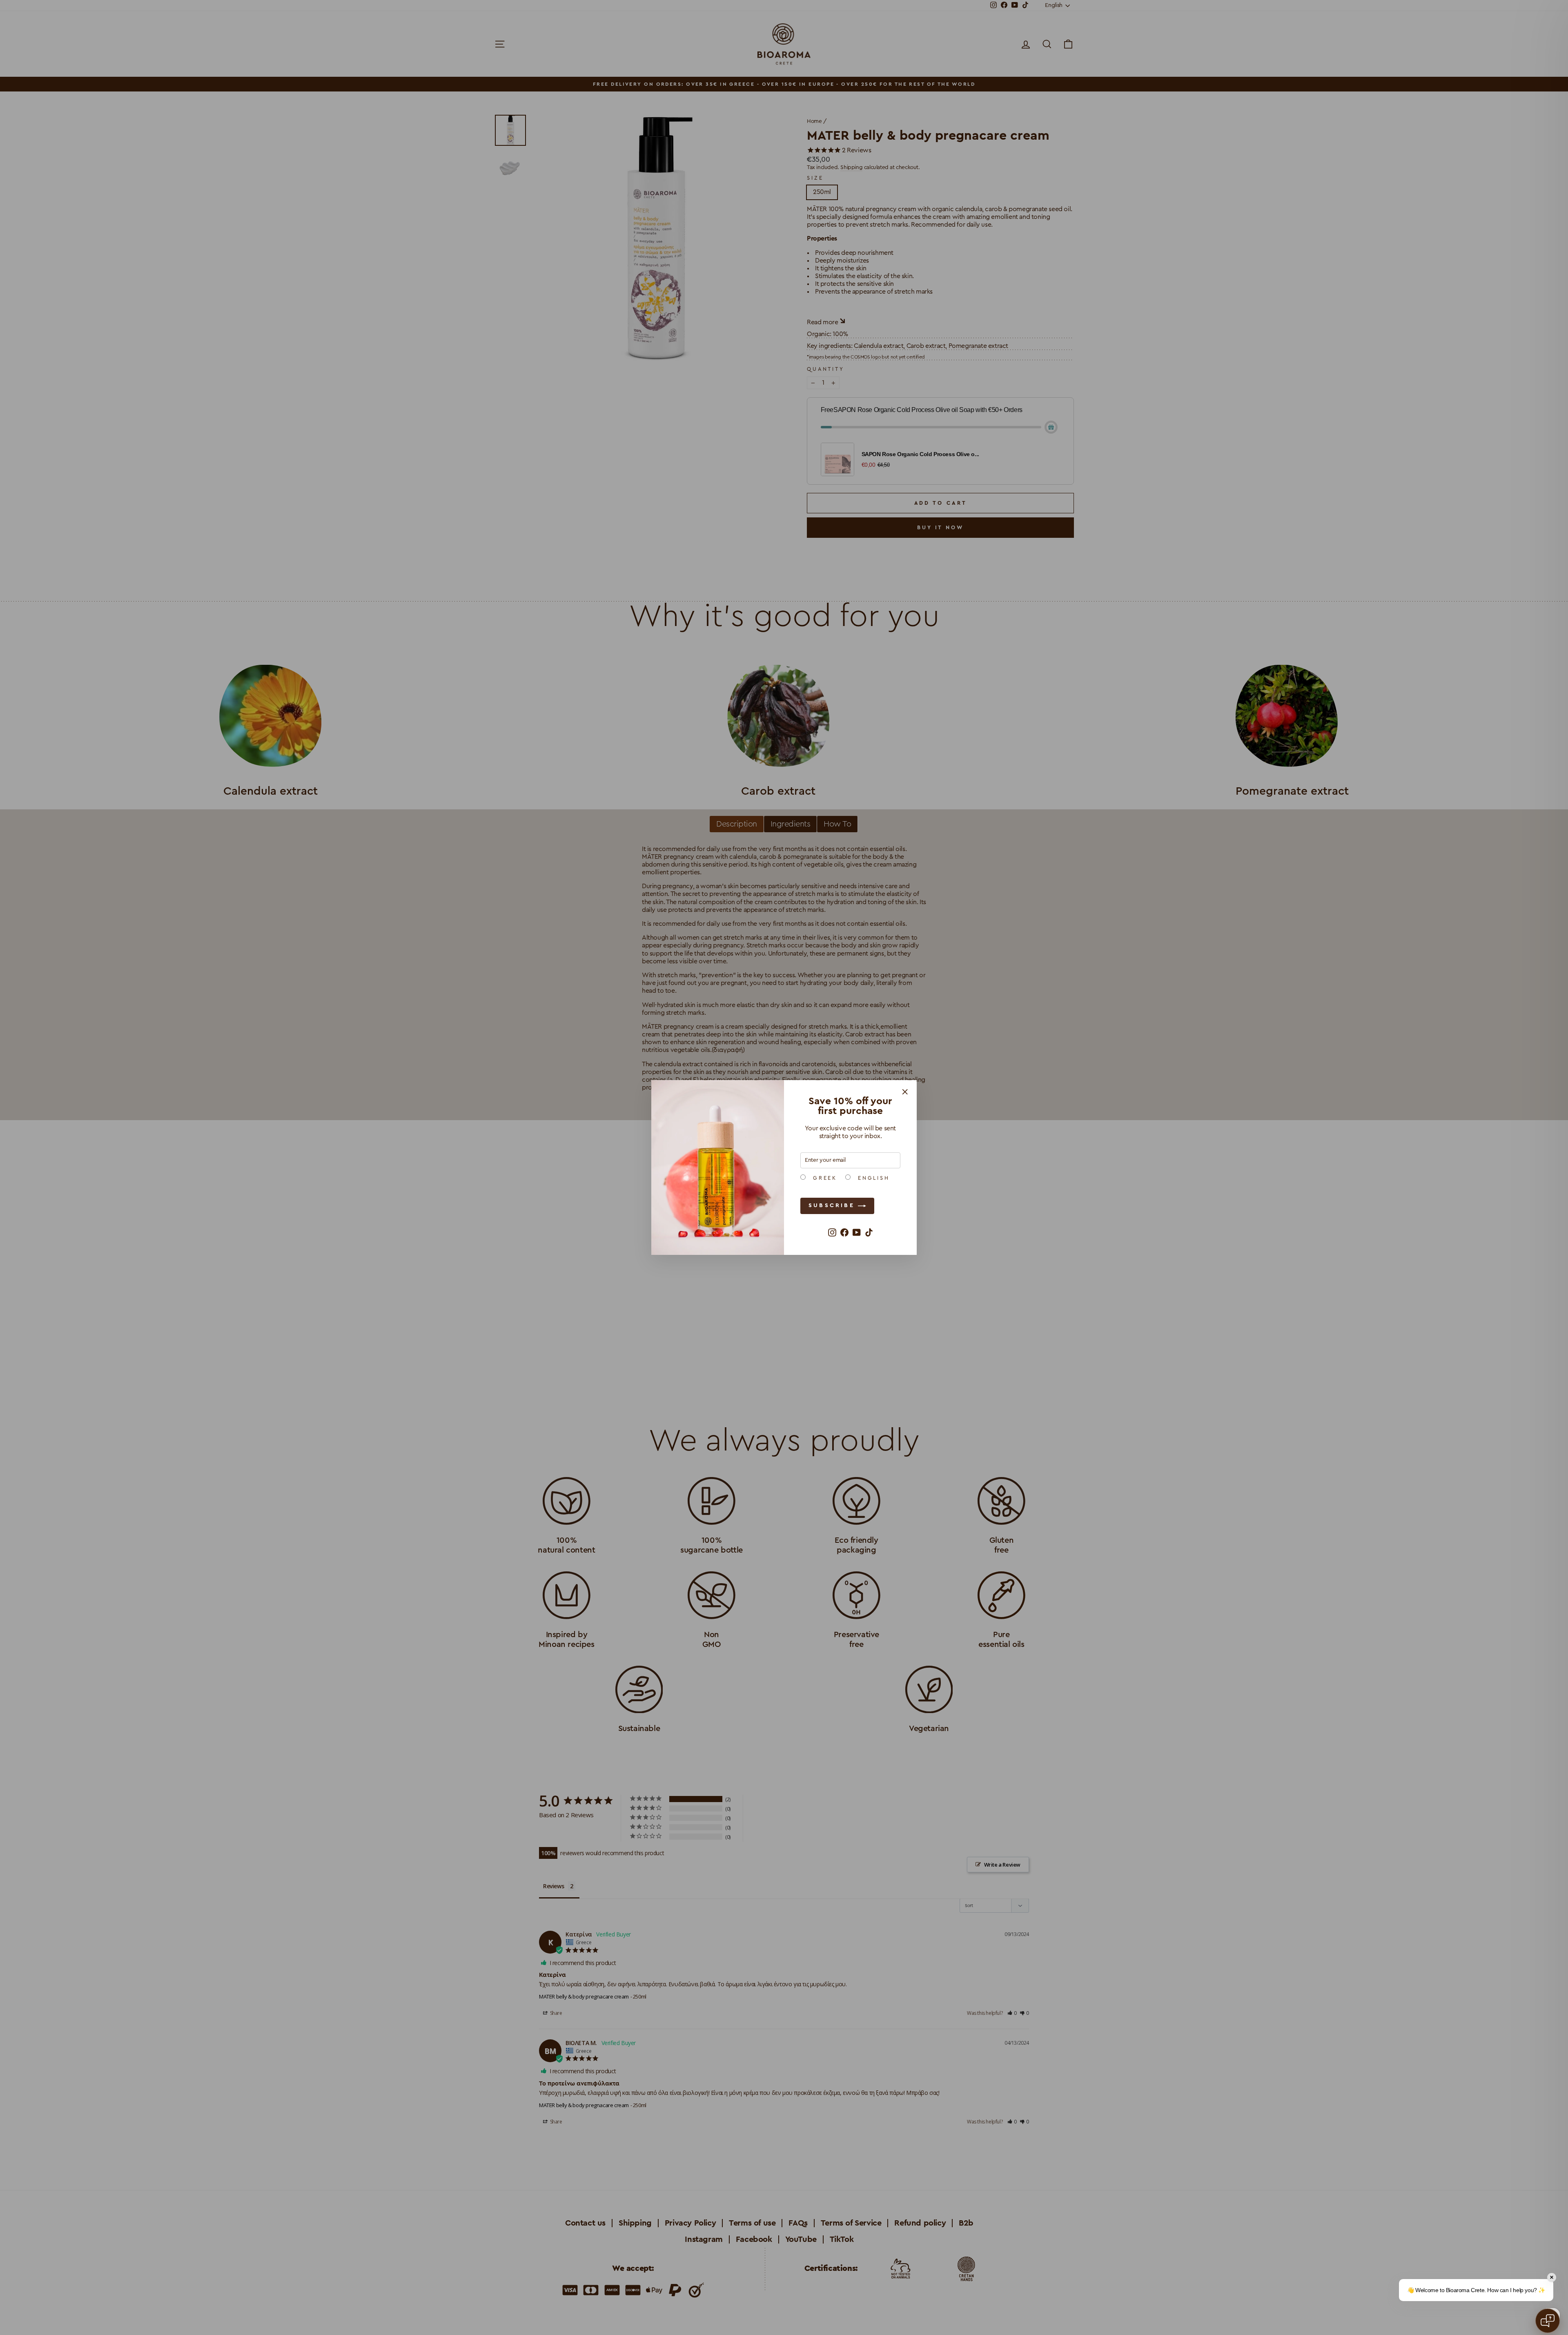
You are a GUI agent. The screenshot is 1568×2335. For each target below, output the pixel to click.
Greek (823, 1178)
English (872, 1178)
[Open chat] (1548, 2321)
